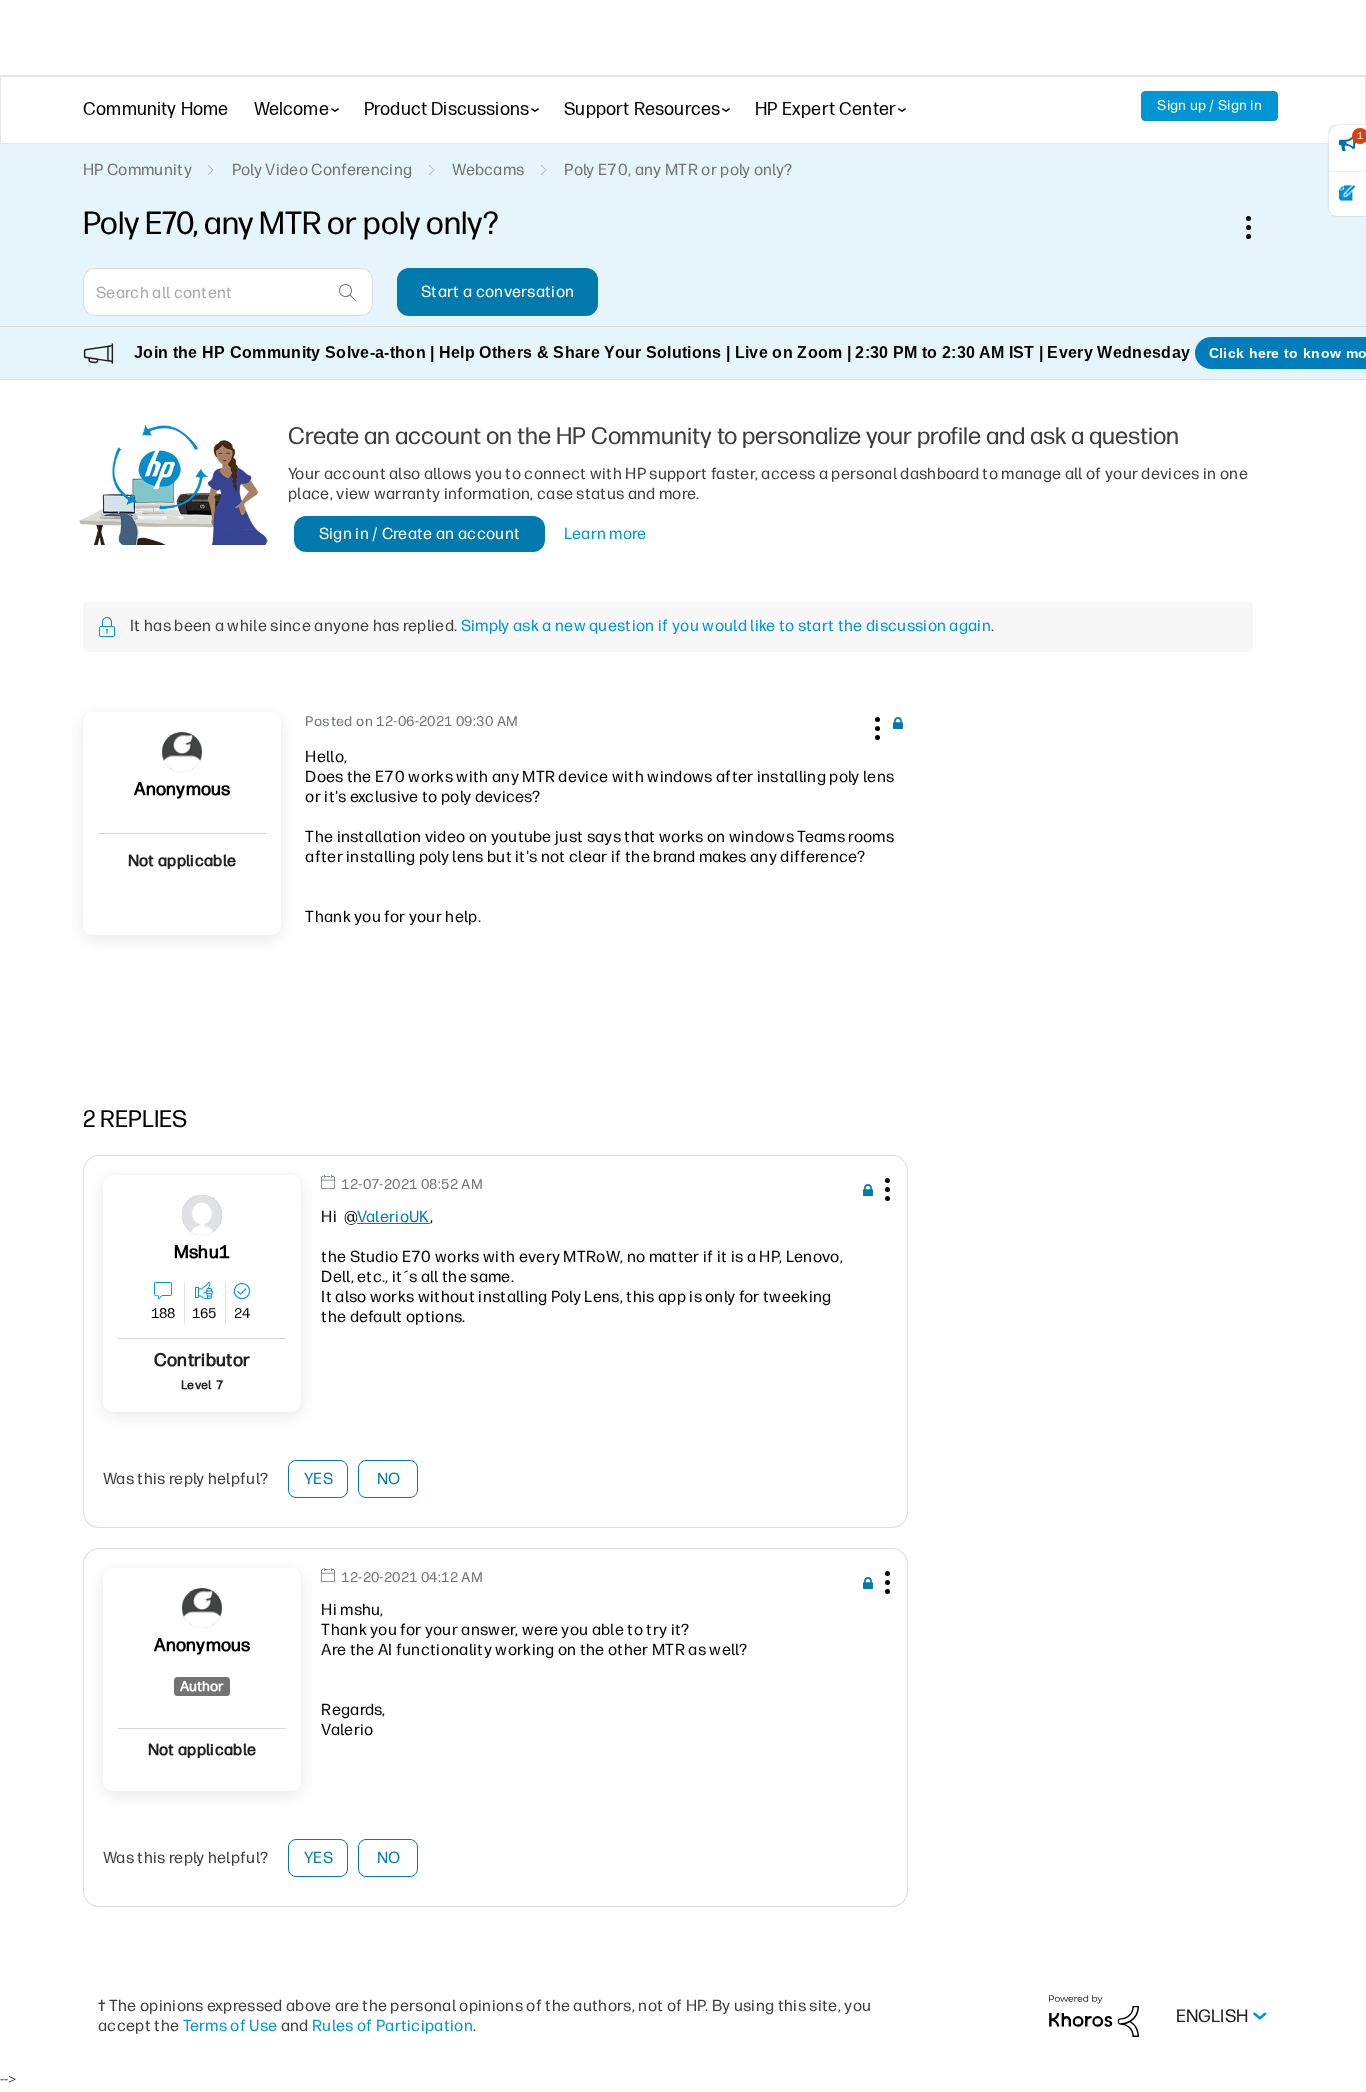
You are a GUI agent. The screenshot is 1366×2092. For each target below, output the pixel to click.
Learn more (605, 533)
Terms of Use (230, 2025)
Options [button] (1259, 227)
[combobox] (228, 292)
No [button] (389, 1478)
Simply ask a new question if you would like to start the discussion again (726, 625)
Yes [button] (318, 1478)
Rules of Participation (392, 2025)
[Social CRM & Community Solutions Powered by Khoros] (1094, 2015)
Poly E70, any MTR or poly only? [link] (678, 169)
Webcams (488, 169)
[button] (875, 725)
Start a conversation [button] (497, 291)
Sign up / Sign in (1209, 105)
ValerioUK (393, 1216)
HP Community (137, 169)
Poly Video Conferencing (322, 169)
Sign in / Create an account (420, 533)
